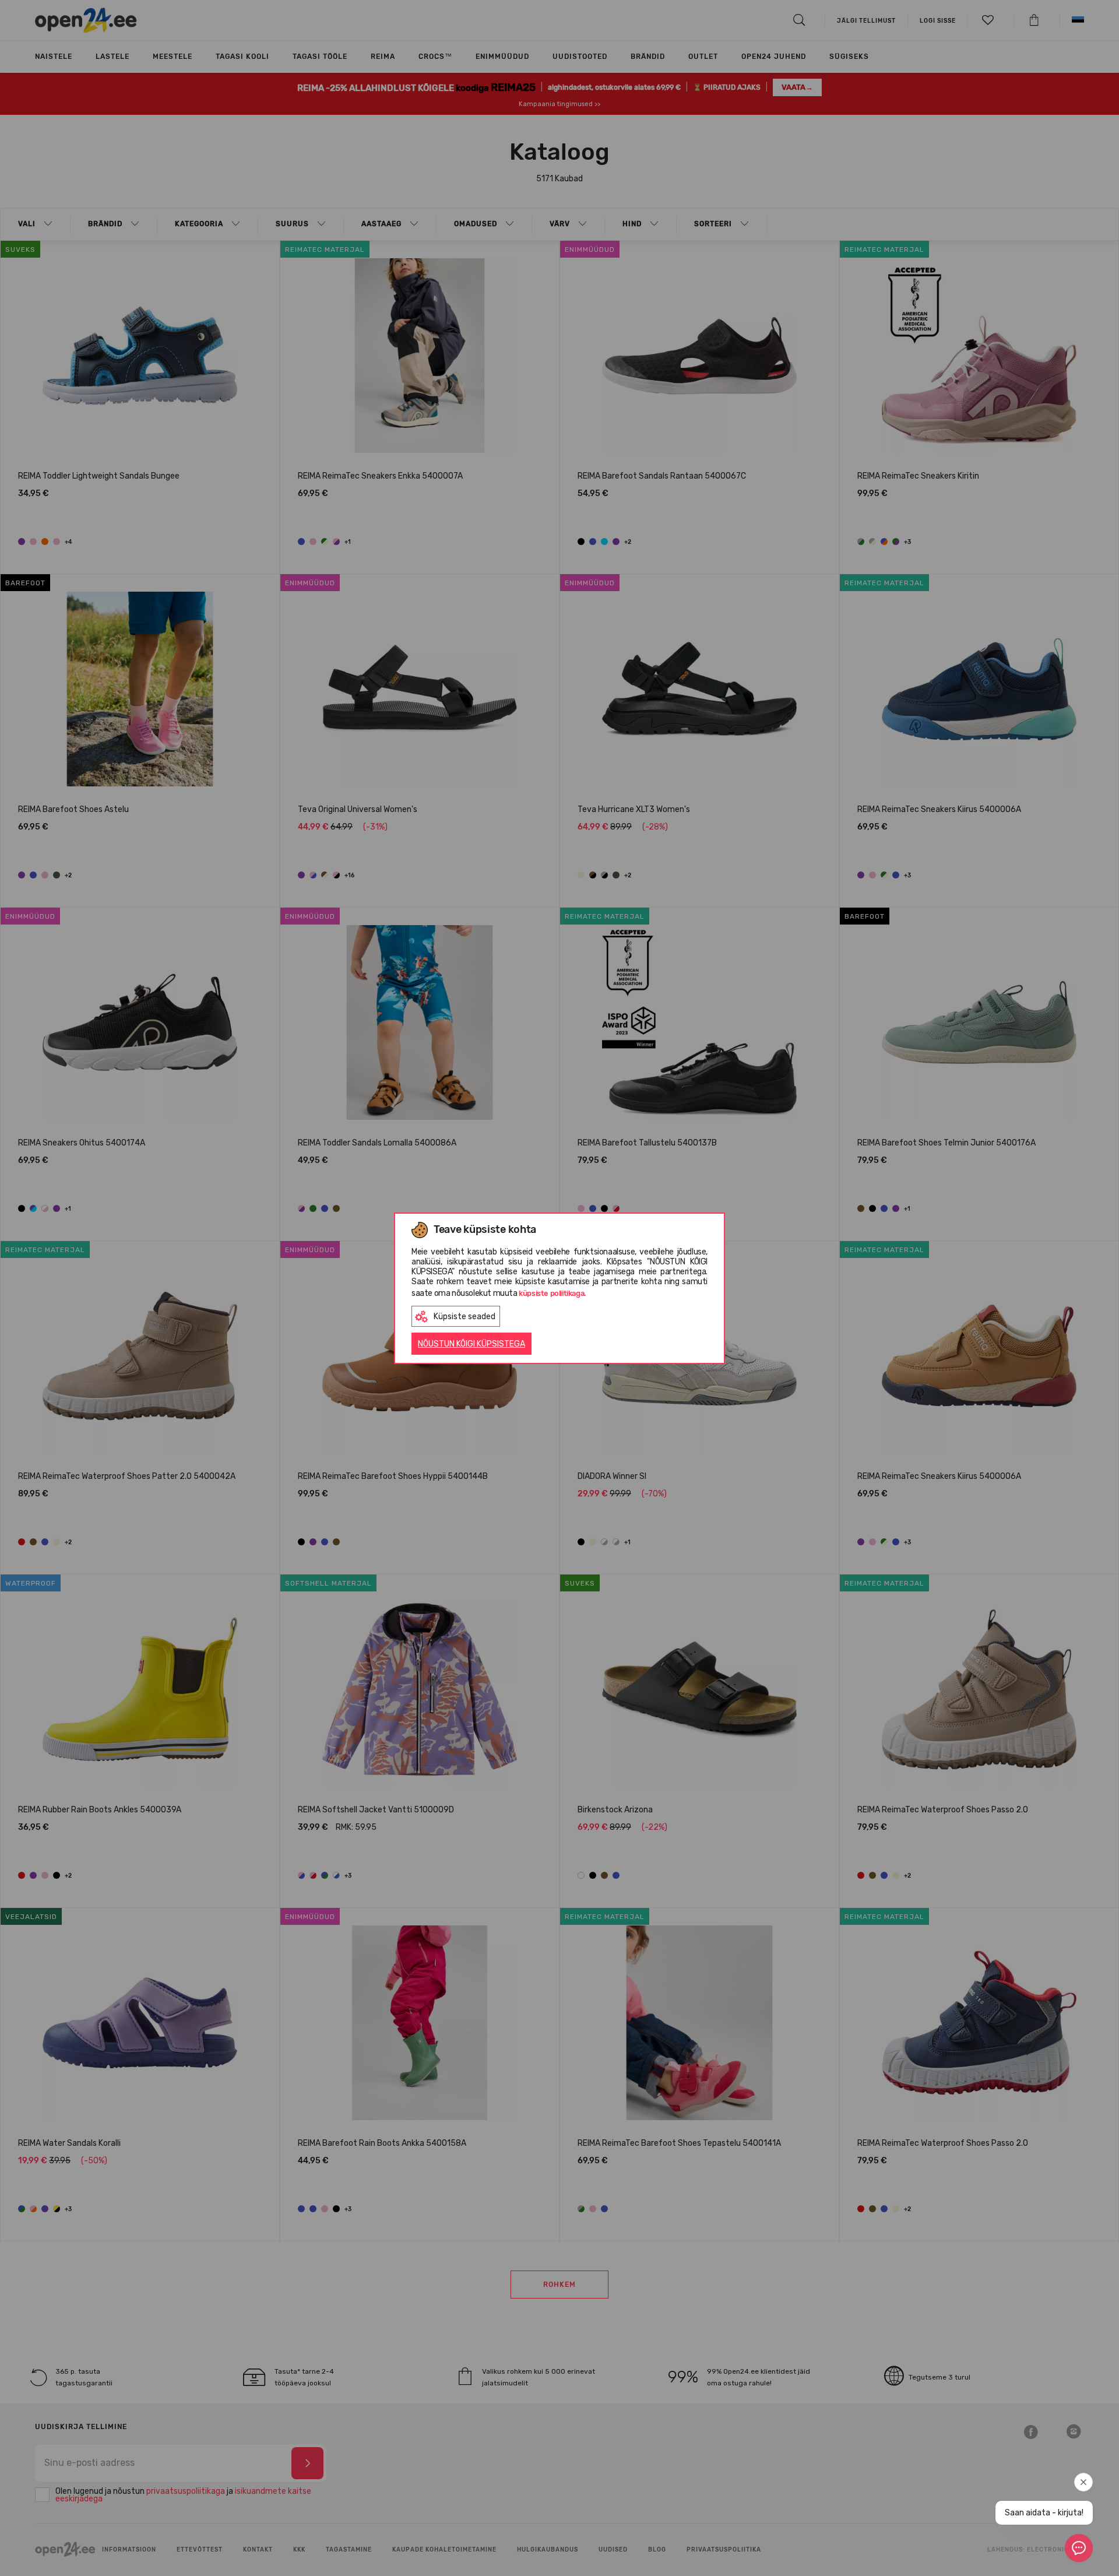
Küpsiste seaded (465, 1317)
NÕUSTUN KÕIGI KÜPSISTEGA (471, 1344)
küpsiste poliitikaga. (553, 1293)
